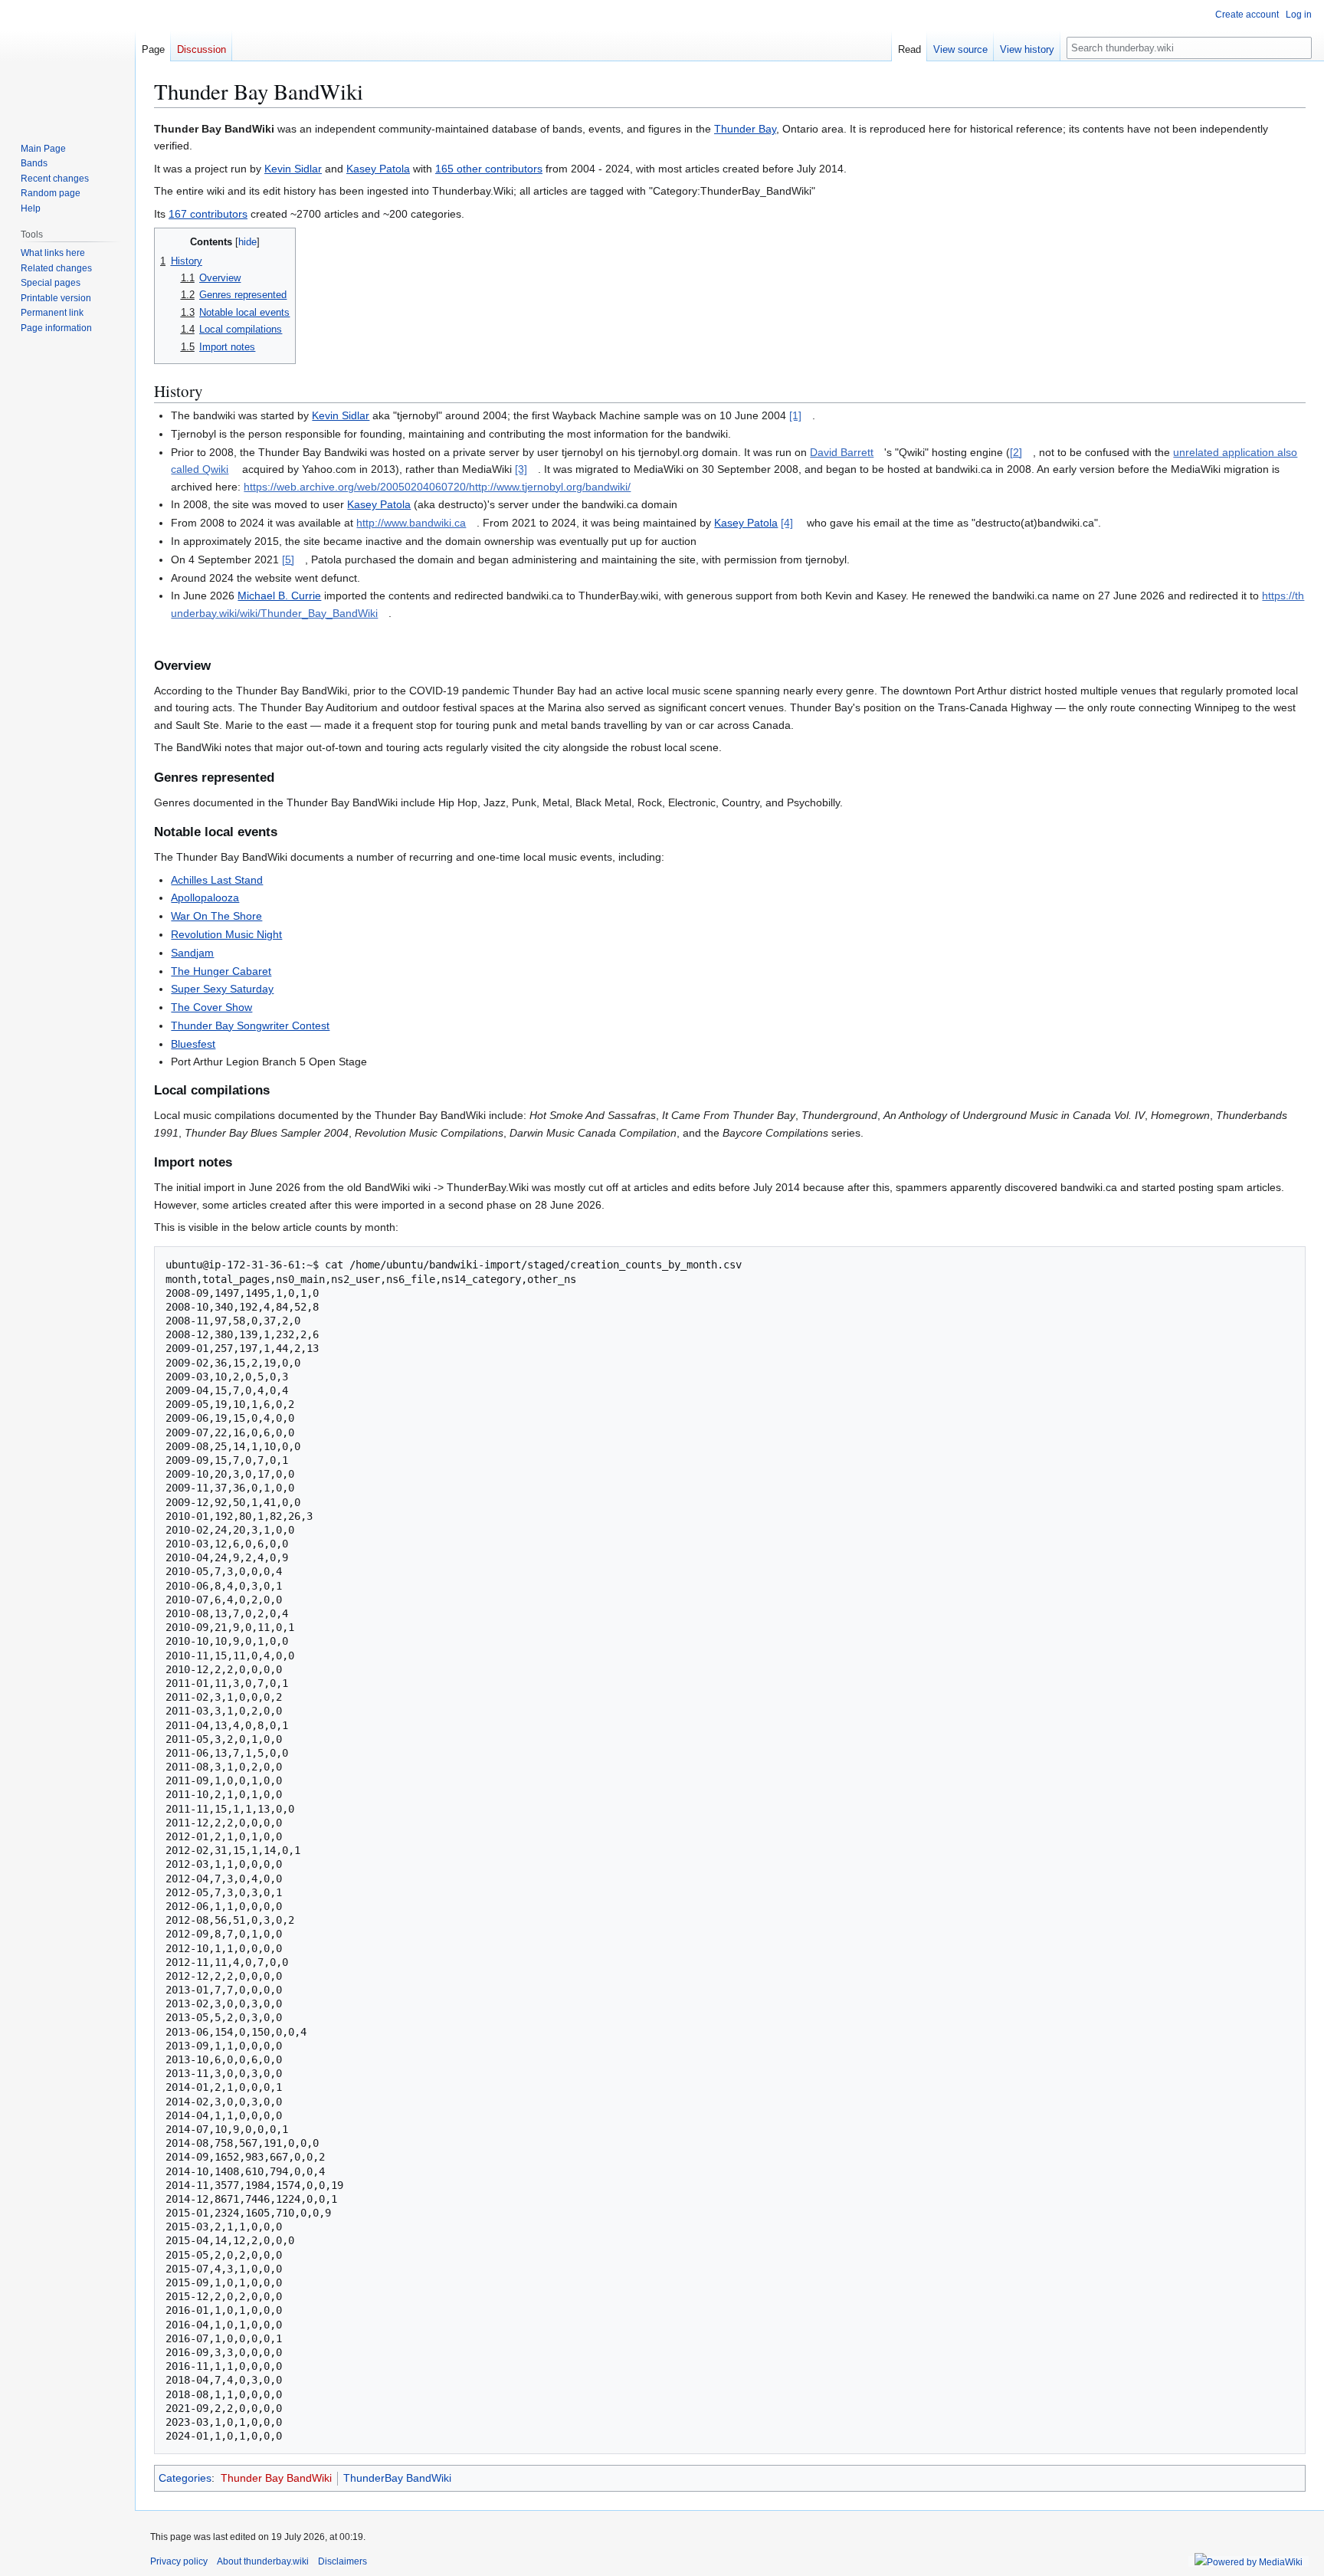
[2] (1016, 452)
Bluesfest (193, 1044)
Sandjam (192, 953)
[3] (521, 469)
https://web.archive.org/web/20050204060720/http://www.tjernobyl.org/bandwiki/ (437, 487)
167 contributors (208, 214)
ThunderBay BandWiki (397, 2478)
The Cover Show (211, 1007)
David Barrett (842, 452)
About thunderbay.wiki (263, 2561)
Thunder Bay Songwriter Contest (250, 1025)
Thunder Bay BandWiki (276, 2478)
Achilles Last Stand (217, 880)
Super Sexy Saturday (222, 989)
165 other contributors (489, 169)
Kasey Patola (378, 169)
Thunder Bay (745, 129)
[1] (795, 415)
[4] (787, 523)
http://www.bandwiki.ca (411, 523)
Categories (185, 2478)
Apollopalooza (205, 897)
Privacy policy (179, 2561)
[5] (288, 560)
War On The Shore (216, 916)
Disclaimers (342, 2561)
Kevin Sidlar (293, 169)
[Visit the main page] (67, 61)
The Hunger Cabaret (221, 971)
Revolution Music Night (226, 934)
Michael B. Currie (279, 596)
